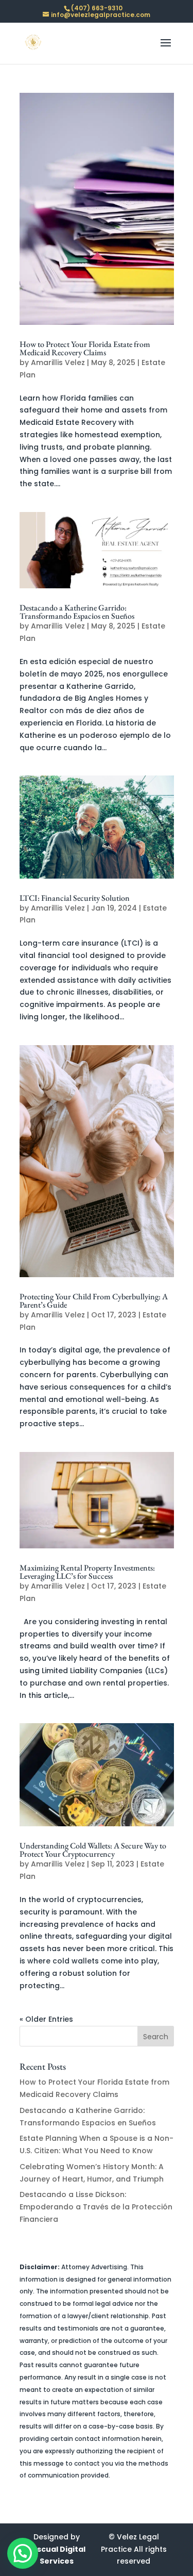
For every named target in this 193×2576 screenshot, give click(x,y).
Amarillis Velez (58, 362)
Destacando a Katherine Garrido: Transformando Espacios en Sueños (77, 612)
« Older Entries (46, 2019)
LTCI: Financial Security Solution (75, 898)
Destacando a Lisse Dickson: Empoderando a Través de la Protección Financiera (96, 2207)
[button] (23, 2553)
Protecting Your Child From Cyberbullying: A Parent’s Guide (94, 1301)
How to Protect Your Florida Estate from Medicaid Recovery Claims (85, 348)
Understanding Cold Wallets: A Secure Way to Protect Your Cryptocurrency (93, 1850)
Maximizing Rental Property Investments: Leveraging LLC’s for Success (87, 1572)
